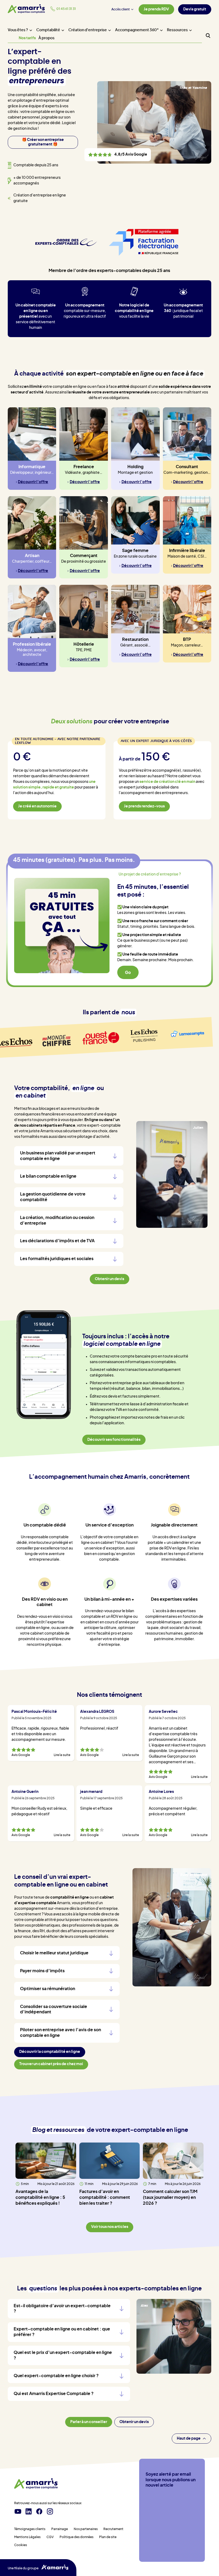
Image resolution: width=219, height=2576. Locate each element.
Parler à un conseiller (89, 2422)
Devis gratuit (195, 9)
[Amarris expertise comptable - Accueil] (36, 2484)
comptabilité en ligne (70, 1898)
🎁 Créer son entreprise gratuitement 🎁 (43, 142)
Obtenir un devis (134, 2422)
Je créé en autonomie (37, 806)
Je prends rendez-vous (144, 806)
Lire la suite (62, 1755)
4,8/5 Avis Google (118, 155)
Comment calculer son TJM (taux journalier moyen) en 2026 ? (170, 2198)
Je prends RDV (156, 9)
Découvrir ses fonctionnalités (114, 1440)
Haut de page (189, 2439)
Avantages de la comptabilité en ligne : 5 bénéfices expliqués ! (40, 2198)
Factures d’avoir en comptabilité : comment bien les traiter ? (105, 2198)
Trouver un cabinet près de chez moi (51, 2064)
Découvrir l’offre (33, 482)
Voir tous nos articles (110, 2227)
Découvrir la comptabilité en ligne (50, 2052)
